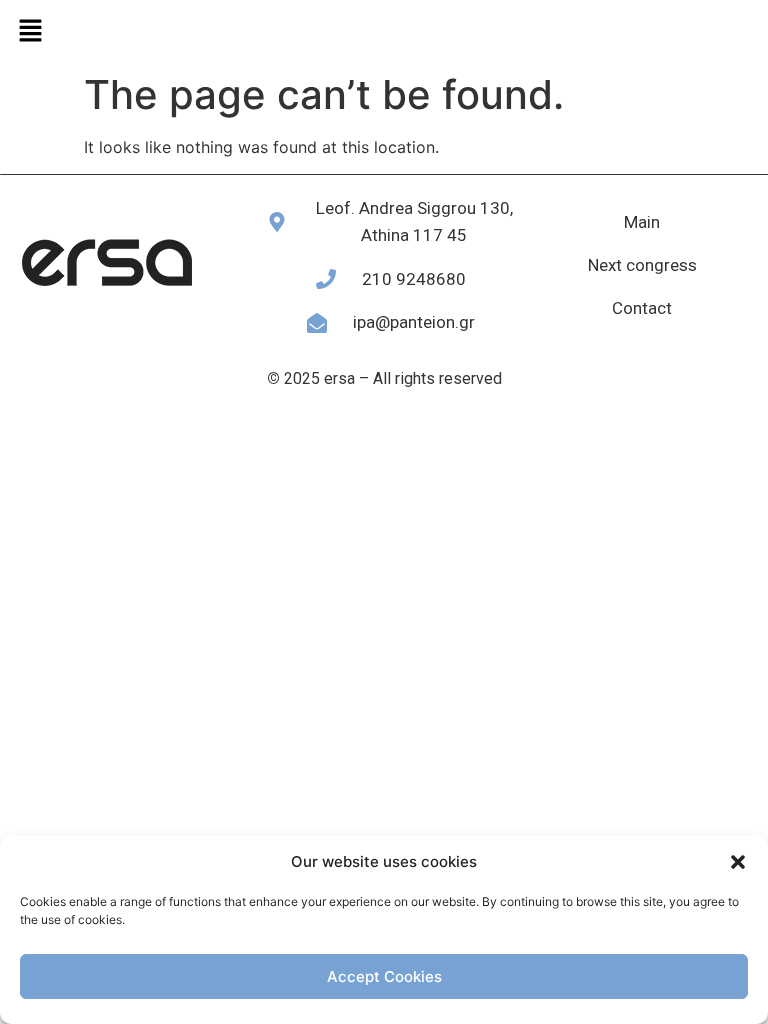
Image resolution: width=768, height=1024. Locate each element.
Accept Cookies (384, 976)
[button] (738, 862)
